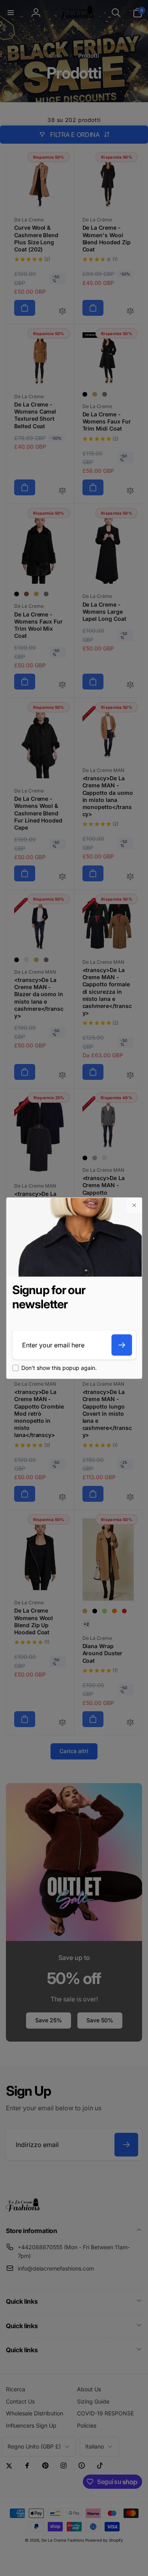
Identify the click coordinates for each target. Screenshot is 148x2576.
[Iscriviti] (122, 1345)
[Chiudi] (134, 1205)
